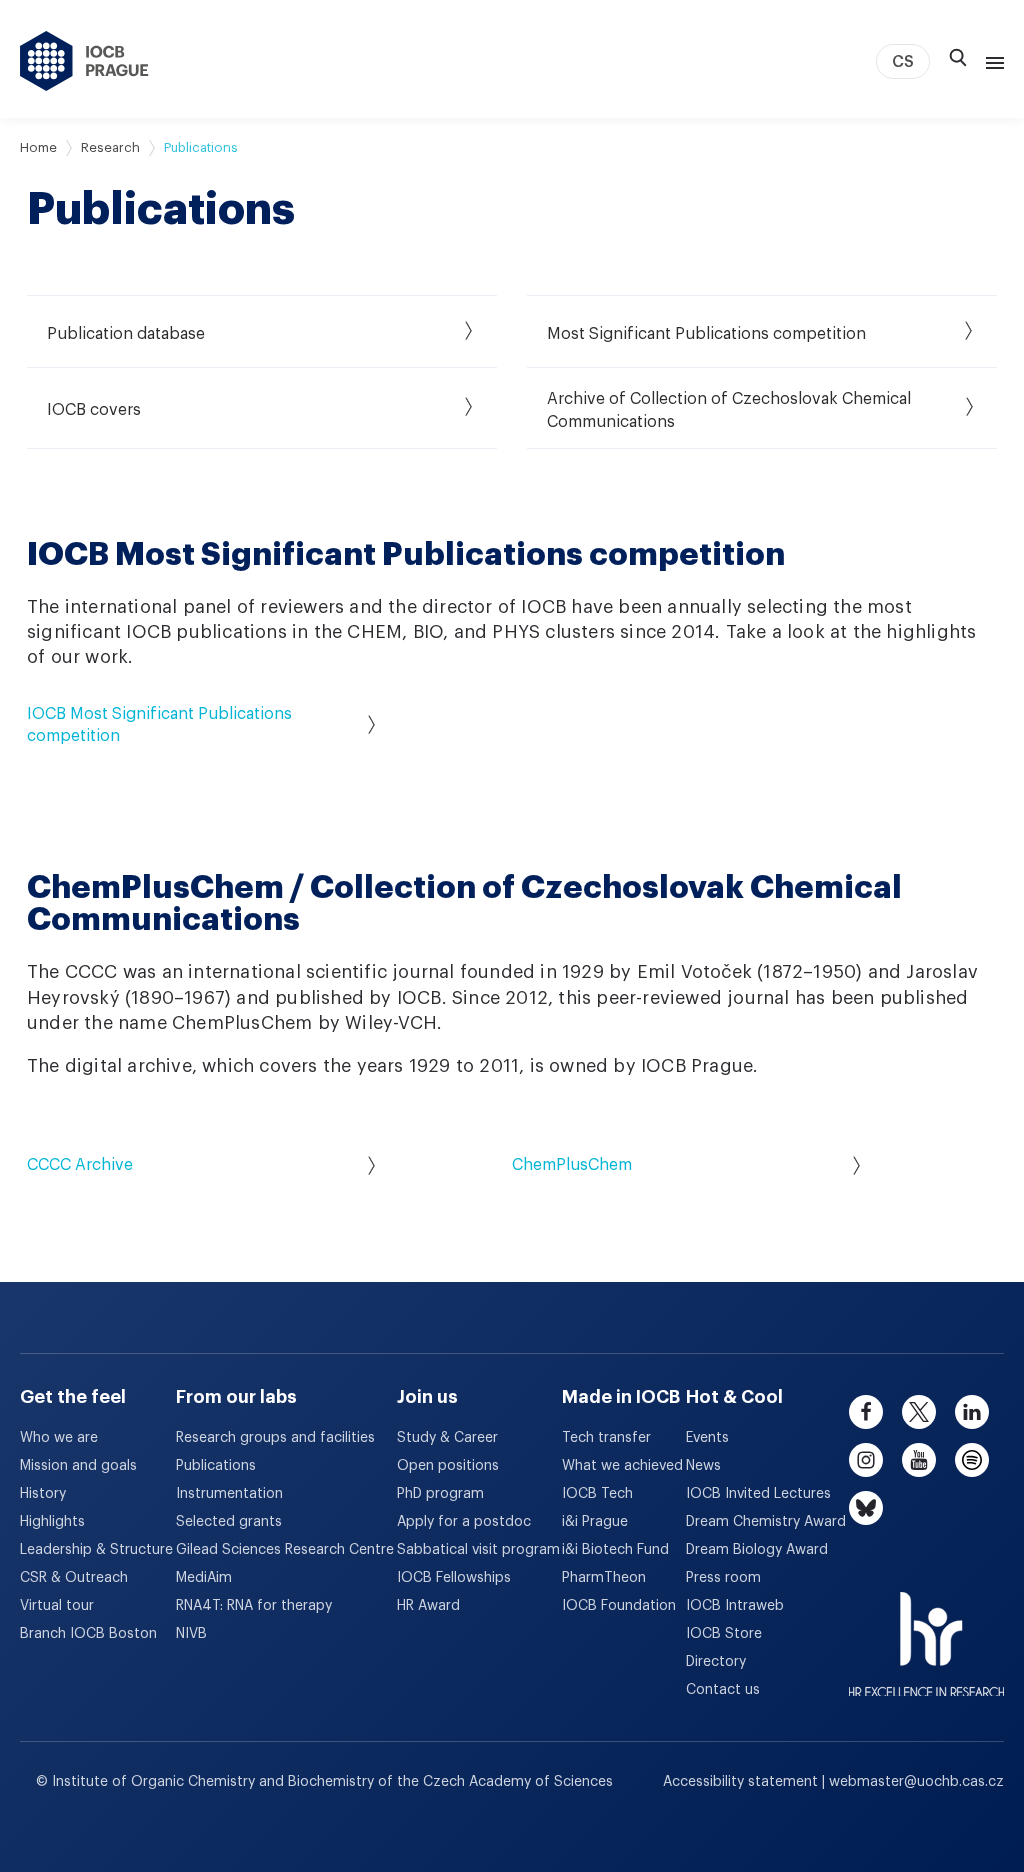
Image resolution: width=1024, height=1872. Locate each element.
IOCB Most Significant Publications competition (159, 725)
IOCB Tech (597, 1494)
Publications (216, 1466)
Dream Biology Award (757, 1550)
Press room (723, 1578)
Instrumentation (229, 1494)
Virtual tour (57, 1606)
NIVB (191, 1634)
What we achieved (622, 1466)
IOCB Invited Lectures (758, 1494)
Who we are (59, 1438)
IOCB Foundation (619, 1606)
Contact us (723, 1690)
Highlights (52, 1522)
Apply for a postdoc (464, 1522)
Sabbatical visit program (478, 1550)
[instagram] (866, 1460)
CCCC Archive (80, 1165)
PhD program (440, 1494)
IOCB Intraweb (735, 1606)
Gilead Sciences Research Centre (285, 1550)
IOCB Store (724, 1634)
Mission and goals (78, 1466)
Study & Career (447, 1438)
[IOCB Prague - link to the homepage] (84, 61)
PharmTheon (604, 1578)
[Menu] (991, 61)
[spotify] (972, 1460)
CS (903, 62)
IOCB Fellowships (454, 1578)
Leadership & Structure (96, 1550)
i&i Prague (595, 1522)
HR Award (428, 1606)
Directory (716, 1662)
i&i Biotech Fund (615, 1550)
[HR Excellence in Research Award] (926, 1632)
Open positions (448, 1466)
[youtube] (919, 1460)
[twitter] (919, 1412)
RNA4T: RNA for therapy (254, 1606)
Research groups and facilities (275, 1438)
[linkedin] (972, 1412)
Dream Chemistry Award (766, 1522)
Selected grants (229, 1522)
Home (38, 147)
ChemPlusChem (572, 1165)
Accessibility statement (742, 1782)
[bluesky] (866, 1508)
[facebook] (866, 1412)
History (43, 1494)
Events (707, 1438)
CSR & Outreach (74, 1578)
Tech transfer (606, 1438)
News (703, 1466)
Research (110, 147)
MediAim (204, 1578)
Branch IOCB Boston (88, 1634)
